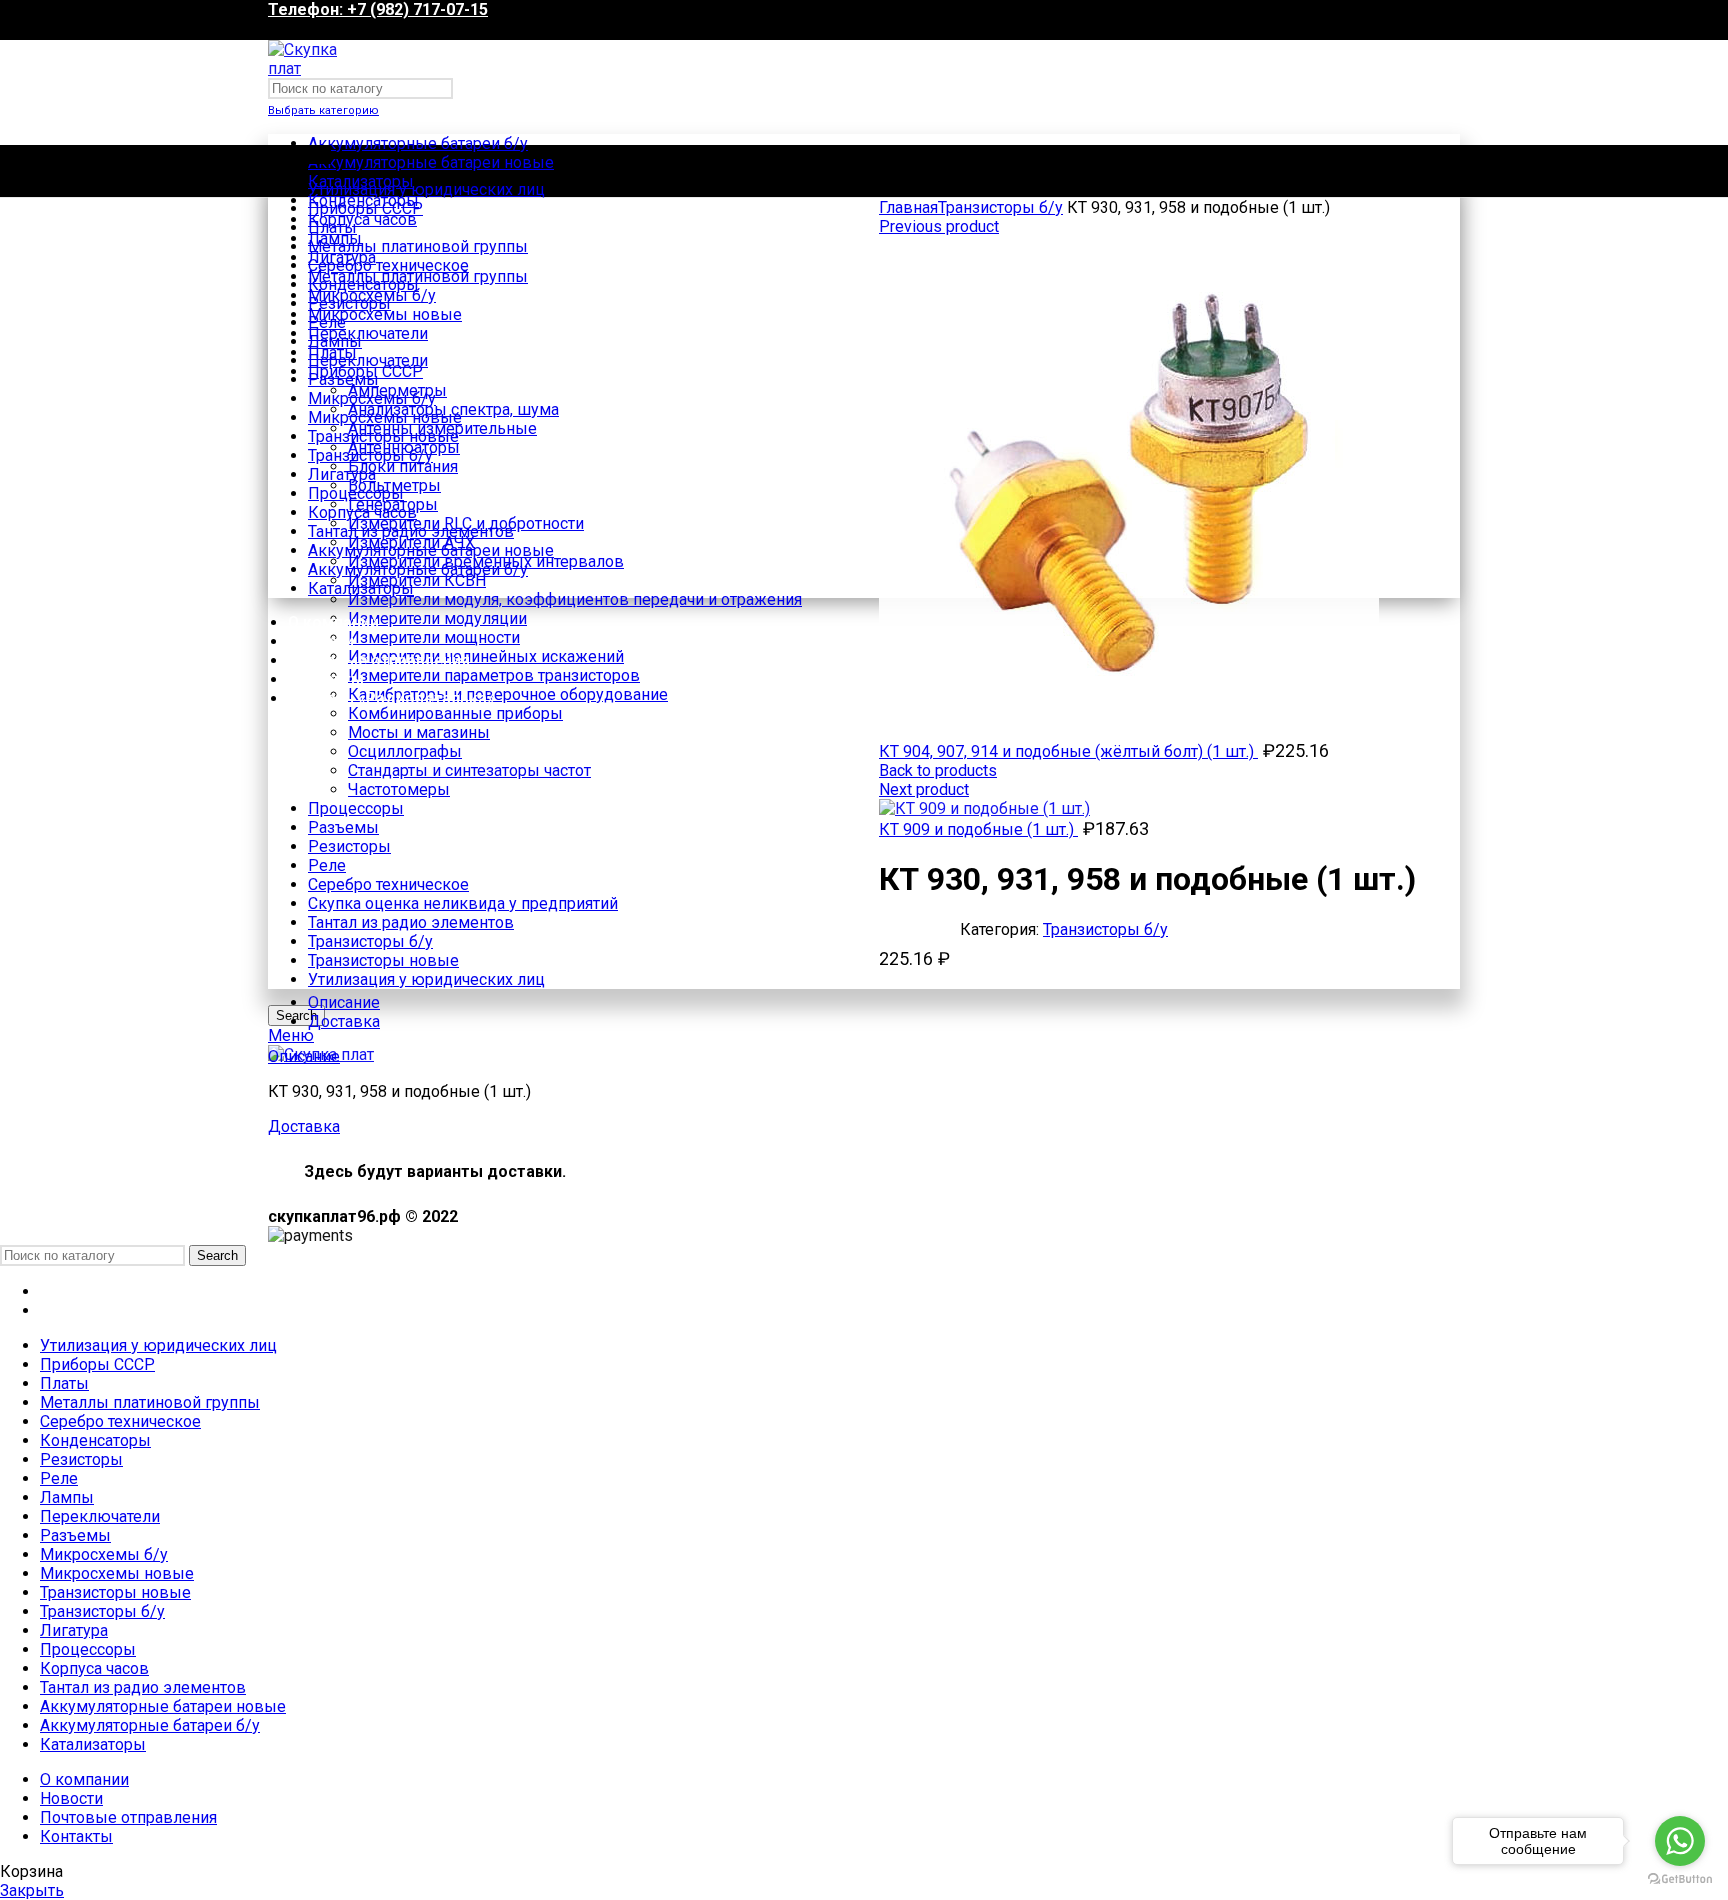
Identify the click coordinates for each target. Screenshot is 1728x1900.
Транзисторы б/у (1000, 207)
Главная (908, 207)
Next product (924, 789)
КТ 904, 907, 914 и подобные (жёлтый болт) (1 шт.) (1068, 751)
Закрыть (32, 1890)
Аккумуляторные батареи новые (431, 162)
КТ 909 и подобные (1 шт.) (978, 829)
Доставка (344, 1021)
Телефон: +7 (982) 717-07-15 (378, 9)
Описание (344, 1002)
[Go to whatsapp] (1680, 1841)
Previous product (939, 226)
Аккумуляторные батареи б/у (418, 143)
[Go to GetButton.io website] (1680, 1879)
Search (217, 1255)
